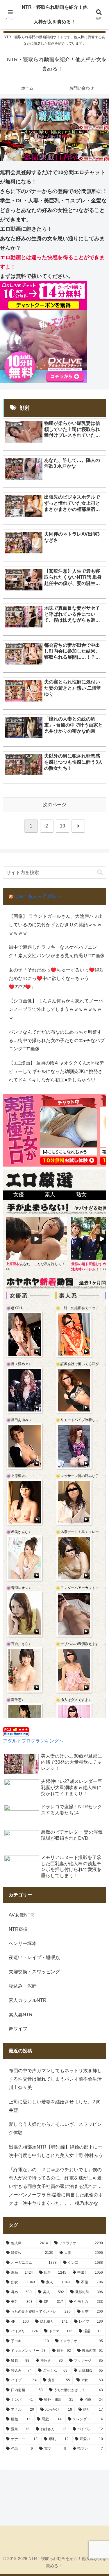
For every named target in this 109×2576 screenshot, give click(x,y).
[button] (100, 873)
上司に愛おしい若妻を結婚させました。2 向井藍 (55, 2106)
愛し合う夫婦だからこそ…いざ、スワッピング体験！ (55, 2128)
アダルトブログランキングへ (33, 1741)
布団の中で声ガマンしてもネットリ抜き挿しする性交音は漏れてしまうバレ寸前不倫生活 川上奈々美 (55, 2079)
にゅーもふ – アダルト (37, 896)
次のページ (55, 805)
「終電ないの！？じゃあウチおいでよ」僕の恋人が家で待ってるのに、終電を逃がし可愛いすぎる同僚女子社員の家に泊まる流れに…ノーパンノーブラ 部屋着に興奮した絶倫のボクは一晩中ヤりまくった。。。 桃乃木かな (56, 2186)
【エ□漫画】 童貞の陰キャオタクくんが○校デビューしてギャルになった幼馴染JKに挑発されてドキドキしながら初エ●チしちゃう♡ (56, 1071)
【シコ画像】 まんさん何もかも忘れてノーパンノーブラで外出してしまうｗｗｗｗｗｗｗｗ (56, 1009)
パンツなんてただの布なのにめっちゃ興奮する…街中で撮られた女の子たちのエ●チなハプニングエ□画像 (57, 1040)
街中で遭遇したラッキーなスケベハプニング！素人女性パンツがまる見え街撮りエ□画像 (57, 951)
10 (62, 826)
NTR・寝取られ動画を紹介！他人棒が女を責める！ (55, 14)
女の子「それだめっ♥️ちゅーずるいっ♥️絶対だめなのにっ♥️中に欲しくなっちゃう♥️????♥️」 (56, 978)
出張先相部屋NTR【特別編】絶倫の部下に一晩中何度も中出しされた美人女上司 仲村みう (56, 2151)
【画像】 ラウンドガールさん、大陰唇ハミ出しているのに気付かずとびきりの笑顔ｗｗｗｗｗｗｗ (56, 925)
